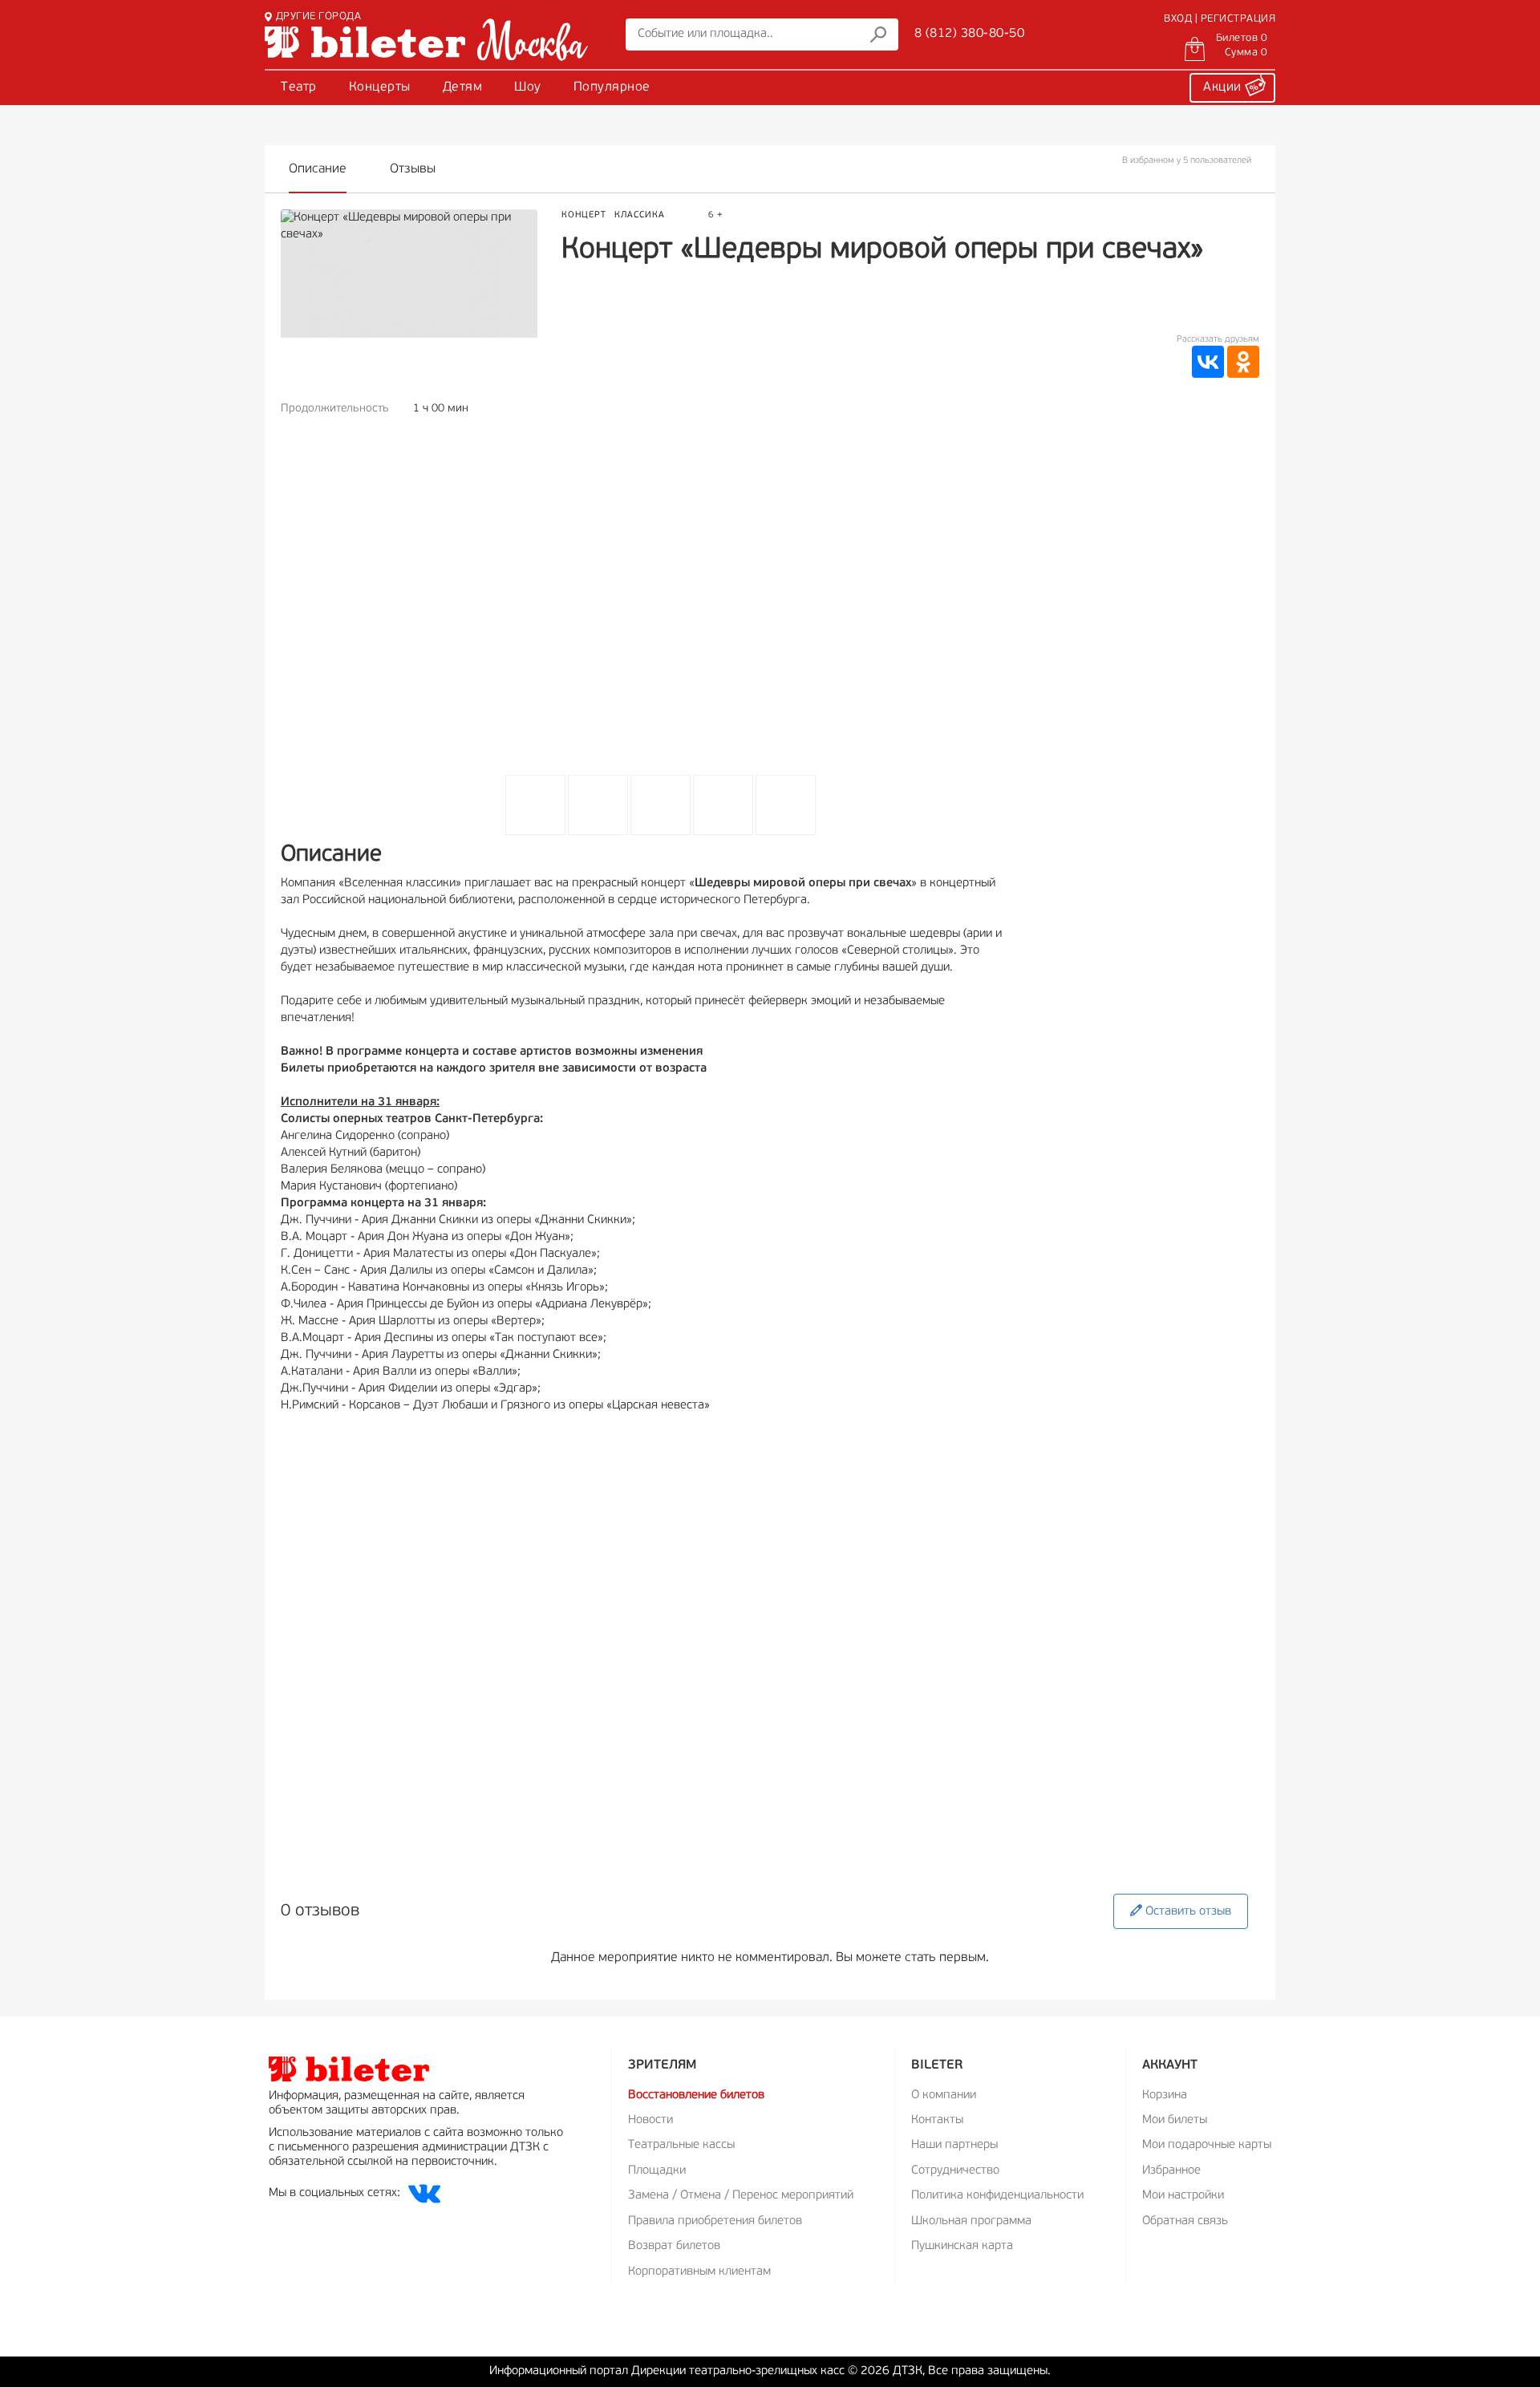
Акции (1224, 87)
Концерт (584, 215)
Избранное (1171, 2171)
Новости (650, 2120)
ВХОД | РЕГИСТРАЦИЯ (1220, 19)
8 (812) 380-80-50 (970, 34)
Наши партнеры (954, 2145)
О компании (944, 2095)
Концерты (380, 87)
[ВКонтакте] (1208, 362)
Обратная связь (1185, 2221)
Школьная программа (971, 2221)
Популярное (612, 87)
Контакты (937, 2120)
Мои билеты (1175, 2120)
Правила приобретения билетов (715, 2221)
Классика (640, 215)
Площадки (657, 2171)
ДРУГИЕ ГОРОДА (318, 16)
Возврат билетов (674, 2246)
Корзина (1165, 2095)
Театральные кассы (681, 2145)
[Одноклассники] (1243, 362)
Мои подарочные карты (1207, 2145)
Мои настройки (1183, 2196)
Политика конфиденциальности (997, 2196)
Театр (299, 87)
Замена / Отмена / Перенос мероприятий (741, 2196)
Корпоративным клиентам (699, 2272)
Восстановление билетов (696, 2095)
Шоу (528, 87)
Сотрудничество (955, 2171)
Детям (463, 87)
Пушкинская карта (962, 2246)
